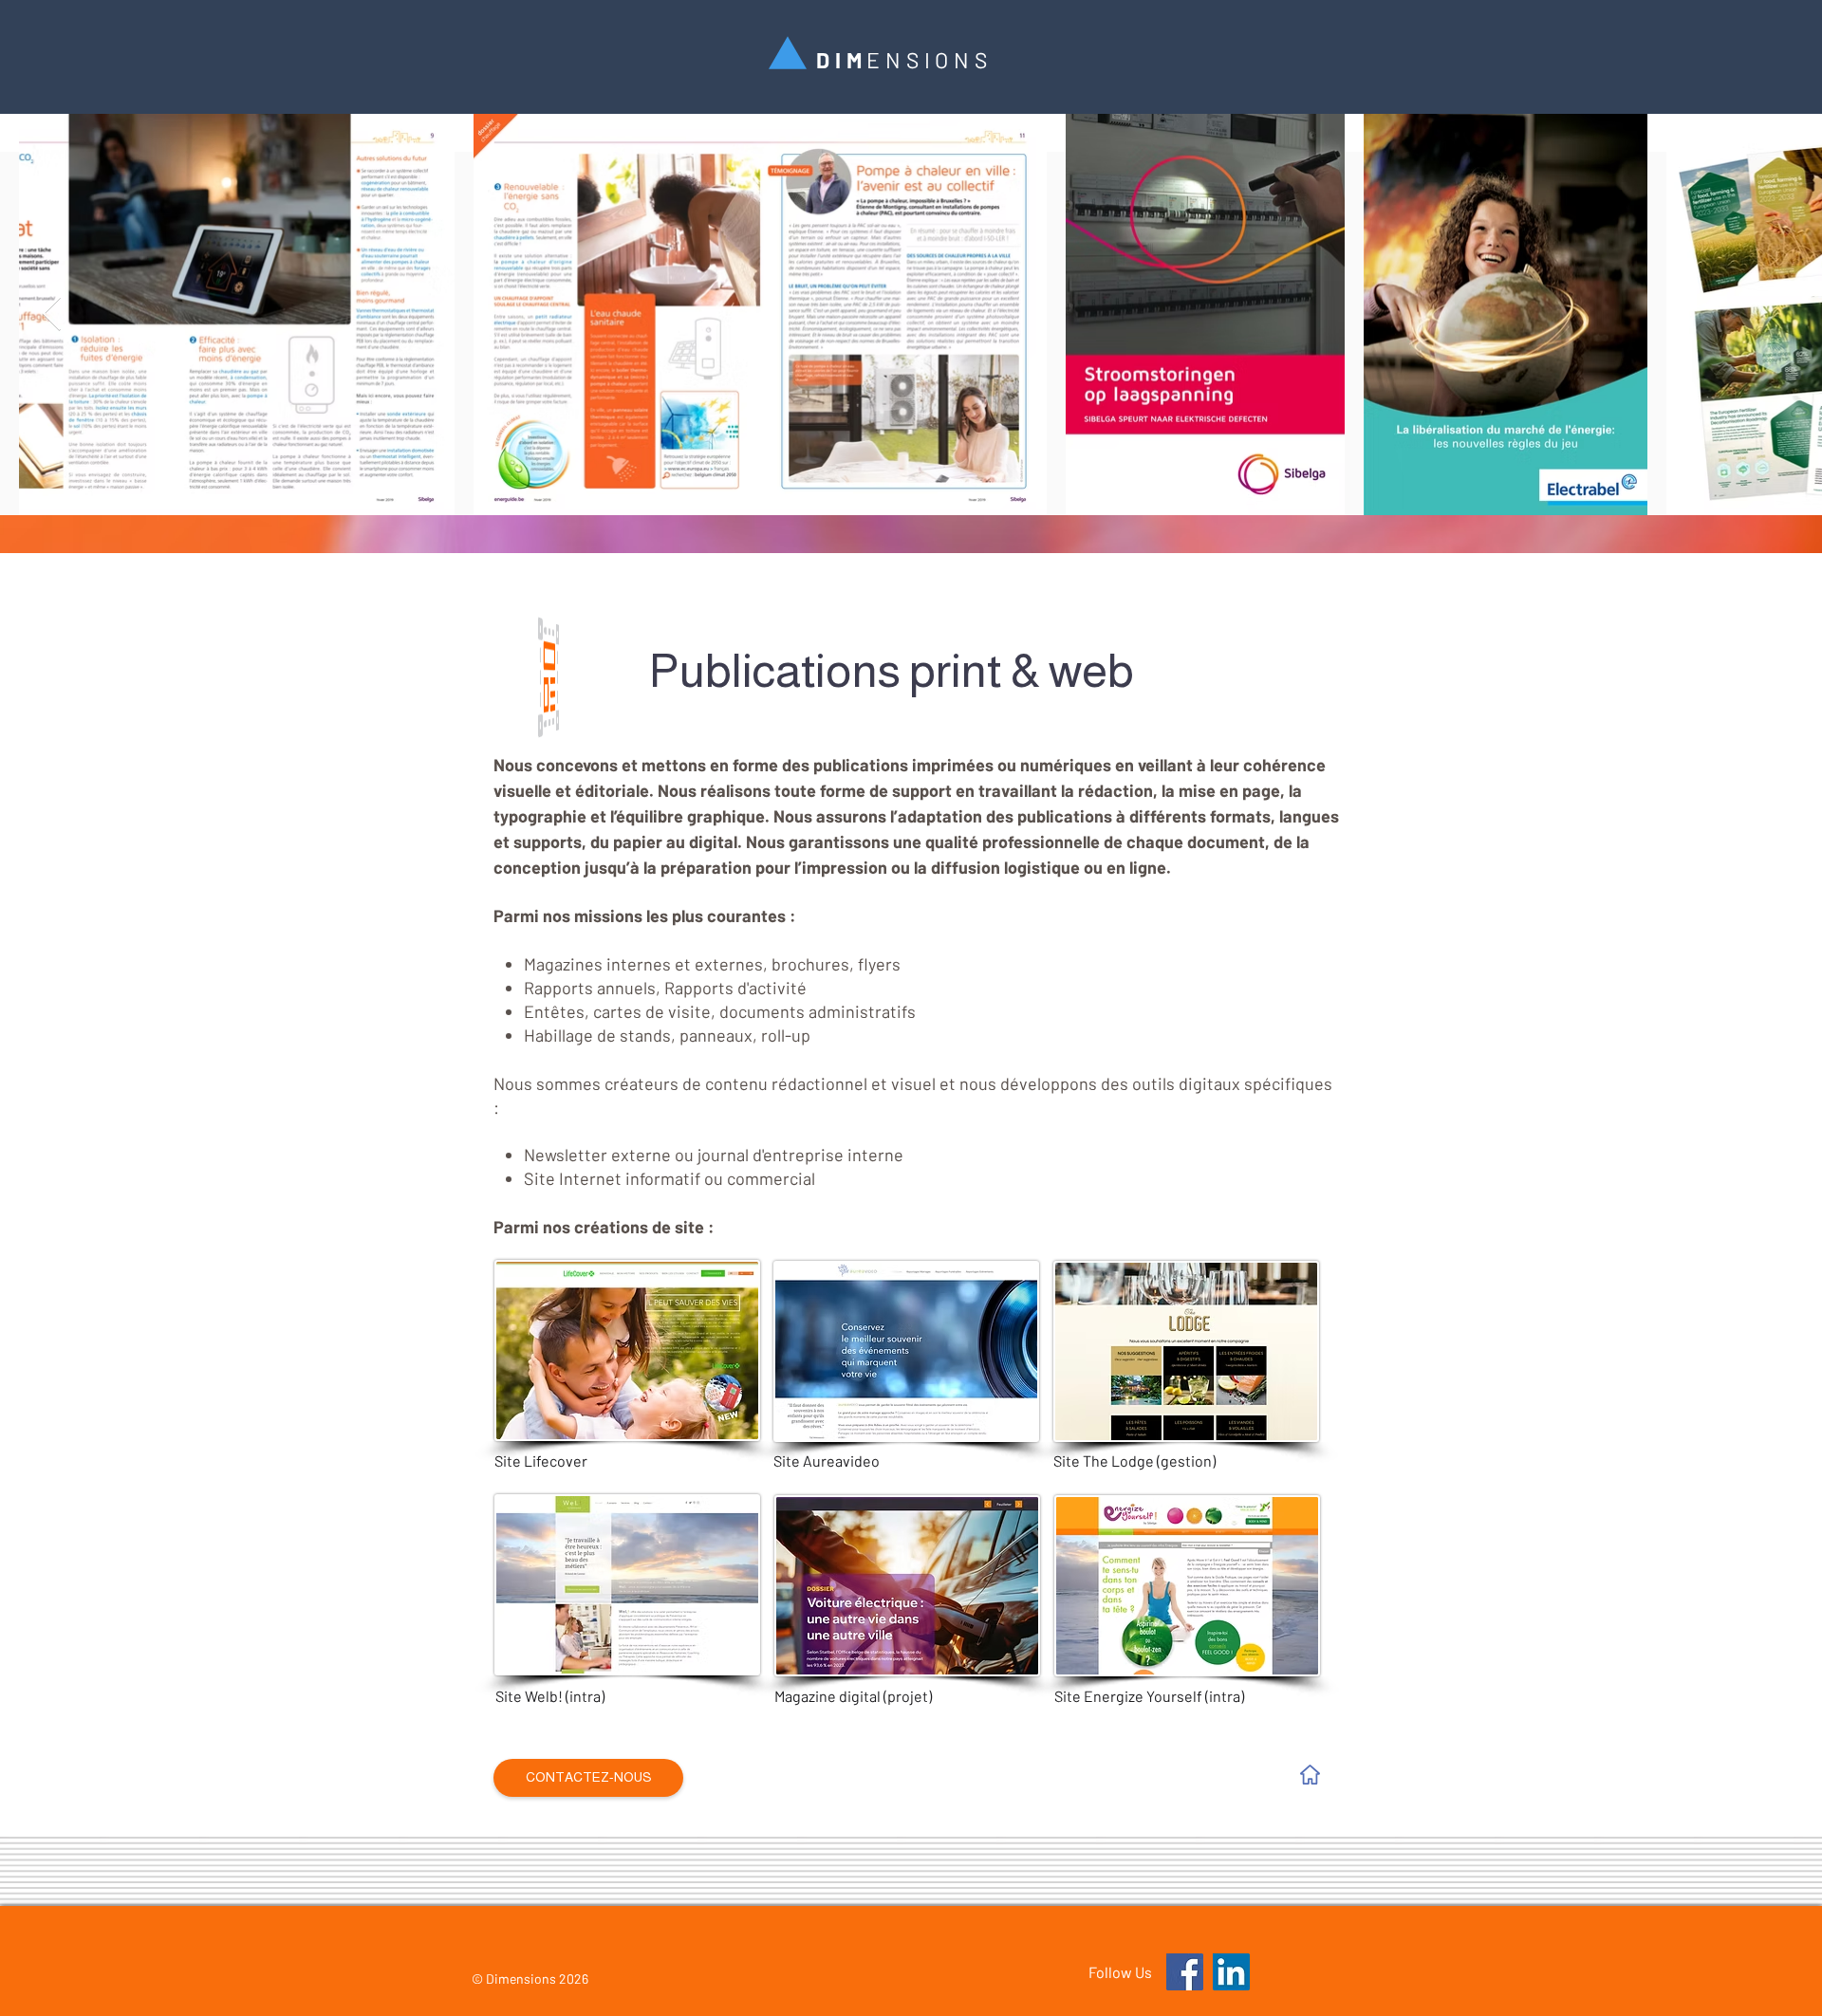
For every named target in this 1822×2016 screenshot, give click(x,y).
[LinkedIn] (1231, 1972)
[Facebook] (1185, 1972)
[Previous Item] (52, 314)
